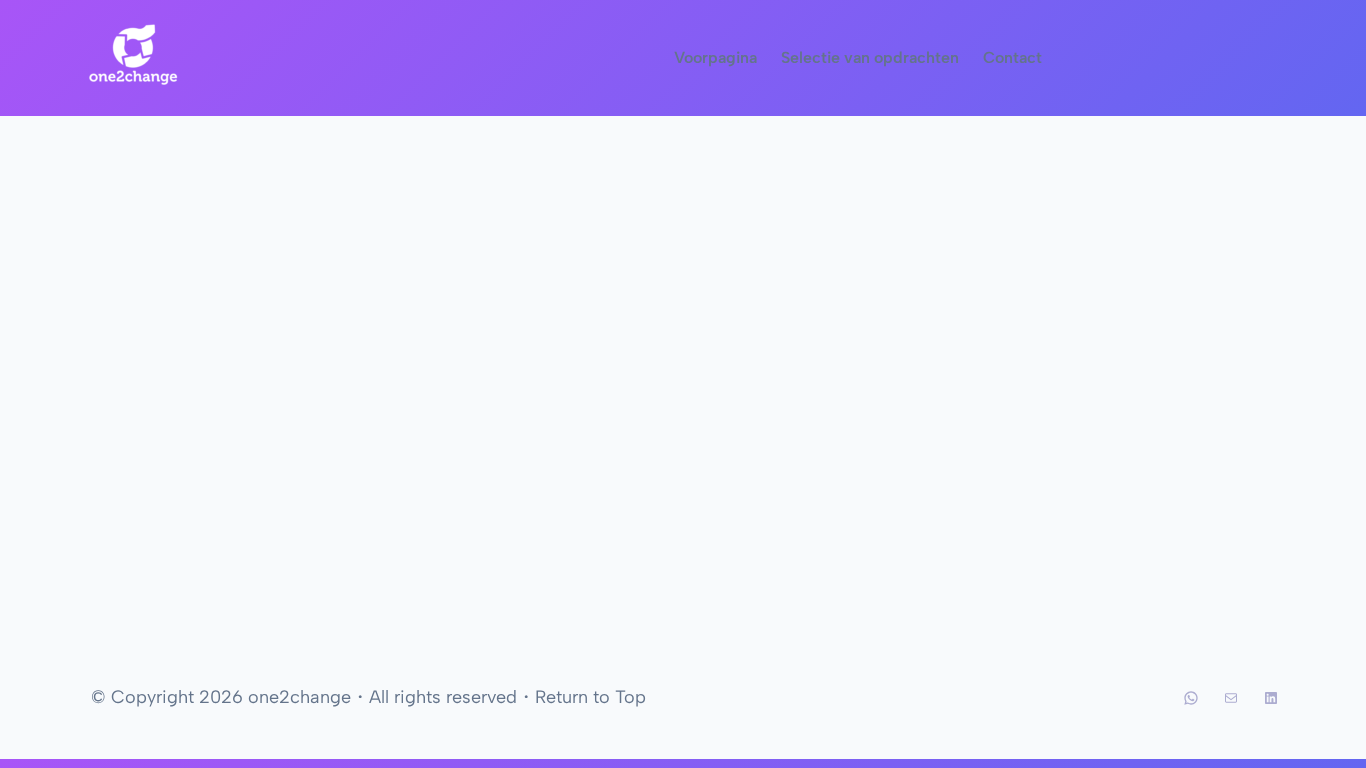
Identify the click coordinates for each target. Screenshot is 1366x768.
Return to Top (590, 697)
